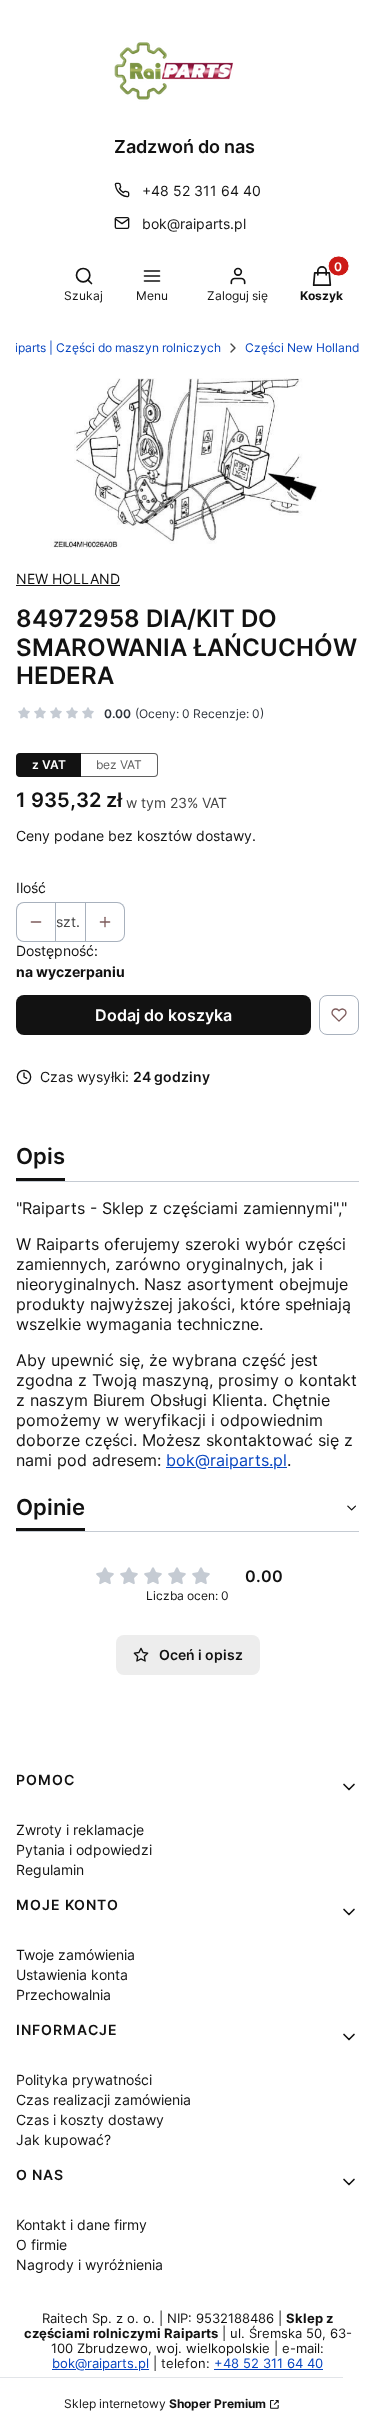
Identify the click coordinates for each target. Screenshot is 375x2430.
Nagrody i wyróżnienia (89, 2264)
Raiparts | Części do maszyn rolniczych (110, 347)
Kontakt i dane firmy (81, 2224)
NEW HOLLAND (68, 578)
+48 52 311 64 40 (201, 190)
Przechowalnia (63, 1994)
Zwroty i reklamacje (80, 1829)
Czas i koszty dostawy (90, 2119)
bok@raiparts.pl (194, 223)
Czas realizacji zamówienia (103, 2099)
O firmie (41, 2244)
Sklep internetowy (165, 2403)
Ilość (31, 887)
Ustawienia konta (72, 1974)
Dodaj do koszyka (163, 1015)
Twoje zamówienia (75, 1954)
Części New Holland (302, 347)
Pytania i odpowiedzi (84, 1849)
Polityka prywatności (84, 2079)
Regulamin (50, 1869)
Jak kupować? (63, 2139)
